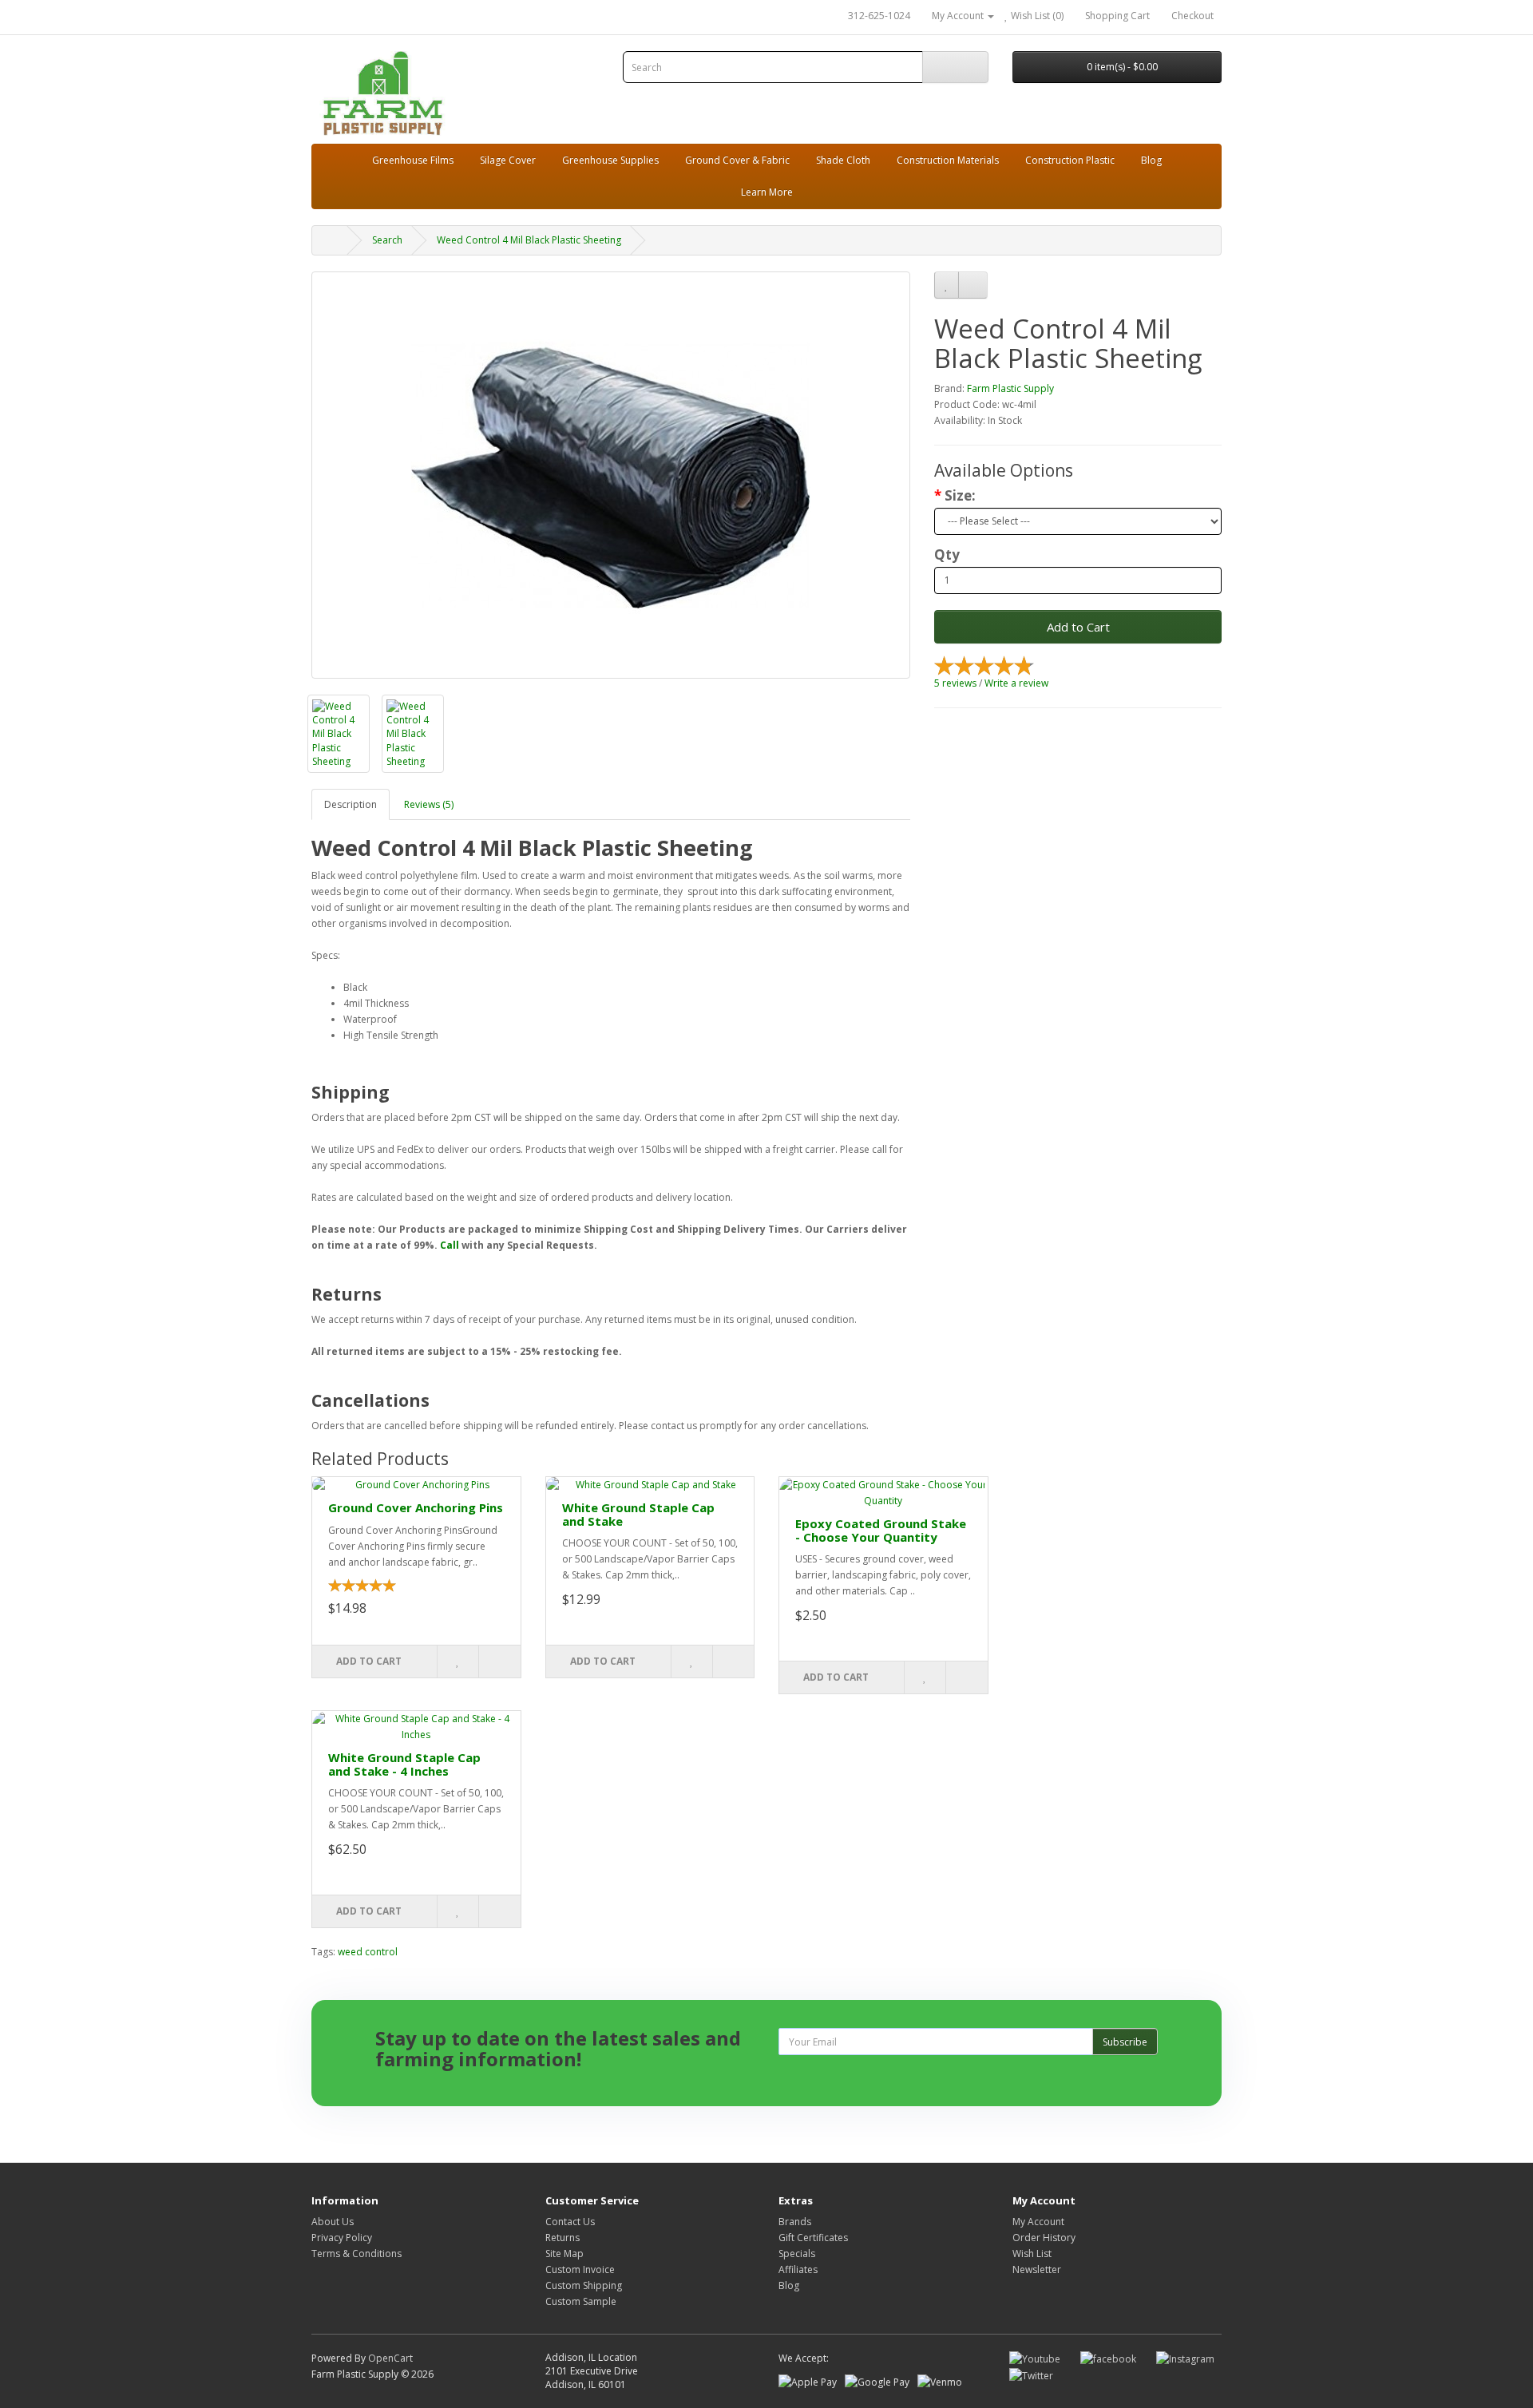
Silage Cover (508, 160)
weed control (368, 1952)
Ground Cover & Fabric (737, 160)
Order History (1044, 2238)
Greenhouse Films (413, 160)
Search (387, 240)
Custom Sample (581, 2301)
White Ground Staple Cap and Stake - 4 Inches (404, 1764)
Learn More (767, 192)
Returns (562, 2238)
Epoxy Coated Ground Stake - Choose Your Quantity (881, 1530)
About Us (333, 2222)
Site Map (564, 2254)
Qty (947, 555)
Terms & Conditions (357, 2254)
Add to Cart (1078, 627)
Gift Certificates (813, 2238)
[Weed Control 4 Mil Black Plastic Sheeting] (611, 475)
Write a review (1016, 683)
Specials (797, 2254)
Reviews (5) (429, 804)
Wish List (1032, 2254)
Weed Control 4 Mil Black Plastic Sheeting (529, 240)
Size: (960, 496)
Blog (1151, 160)
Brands (795, 2222)
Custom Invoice (580, 2269)
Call (450, 1245)
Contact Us (570, 2222)
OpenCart (390, 2358)
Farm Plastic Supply (1010, 388)
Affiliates (798, 2269)
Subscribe (1125, 2042)
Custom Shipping (584, 2285)
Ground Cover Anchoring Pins (416, 1507)
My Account (1038, 2222)
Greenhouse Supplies (610, 160)
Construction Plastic (1070, 160)
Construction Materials (948, 160)
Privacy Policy (342, 2238)
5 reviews (955, 683)
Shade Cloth (843, 160)
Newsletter (1037, 2269)
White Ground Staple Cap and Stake (638, 1514)
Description (351, 804)
